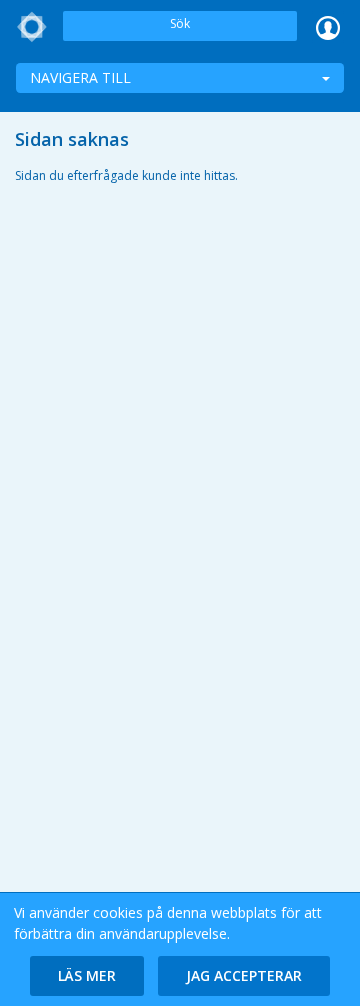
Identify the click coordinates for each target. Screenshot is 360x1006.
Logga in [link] (328, 27)
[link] (32, 27)
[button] (87, 976)
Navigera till (80, 77)
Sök (180, 23)
